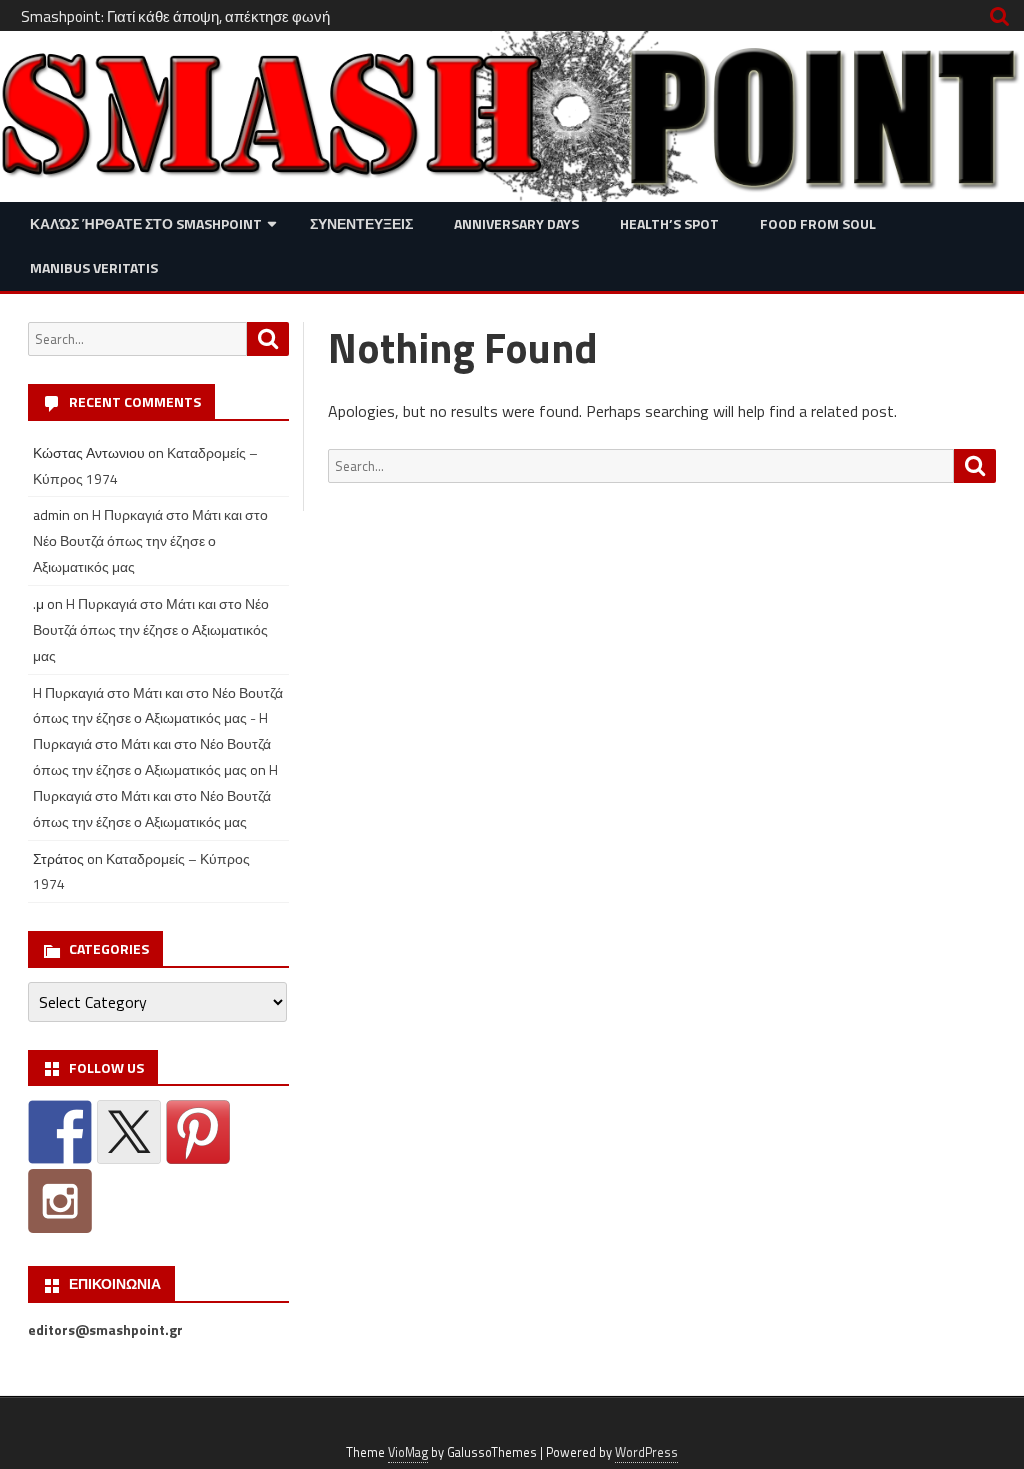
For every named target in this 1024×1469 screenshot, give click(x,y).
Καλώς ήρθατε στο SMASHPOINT (146, 223)
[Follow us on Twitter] (129, 1132)
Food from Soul (818, 223)
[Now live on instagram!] (60, 1201)
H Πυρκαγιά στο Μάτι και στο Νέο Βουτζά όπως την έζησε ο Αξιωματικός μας (150, 540)
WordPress (646, 1452)
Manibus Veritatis (94, 267)
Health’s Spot (669, 223)
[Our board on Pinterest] (198, 1132)
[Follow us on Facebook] (60, 1132)
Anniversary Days (516, 223)
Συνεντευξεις (361, 223)
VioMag (408, 1452)
